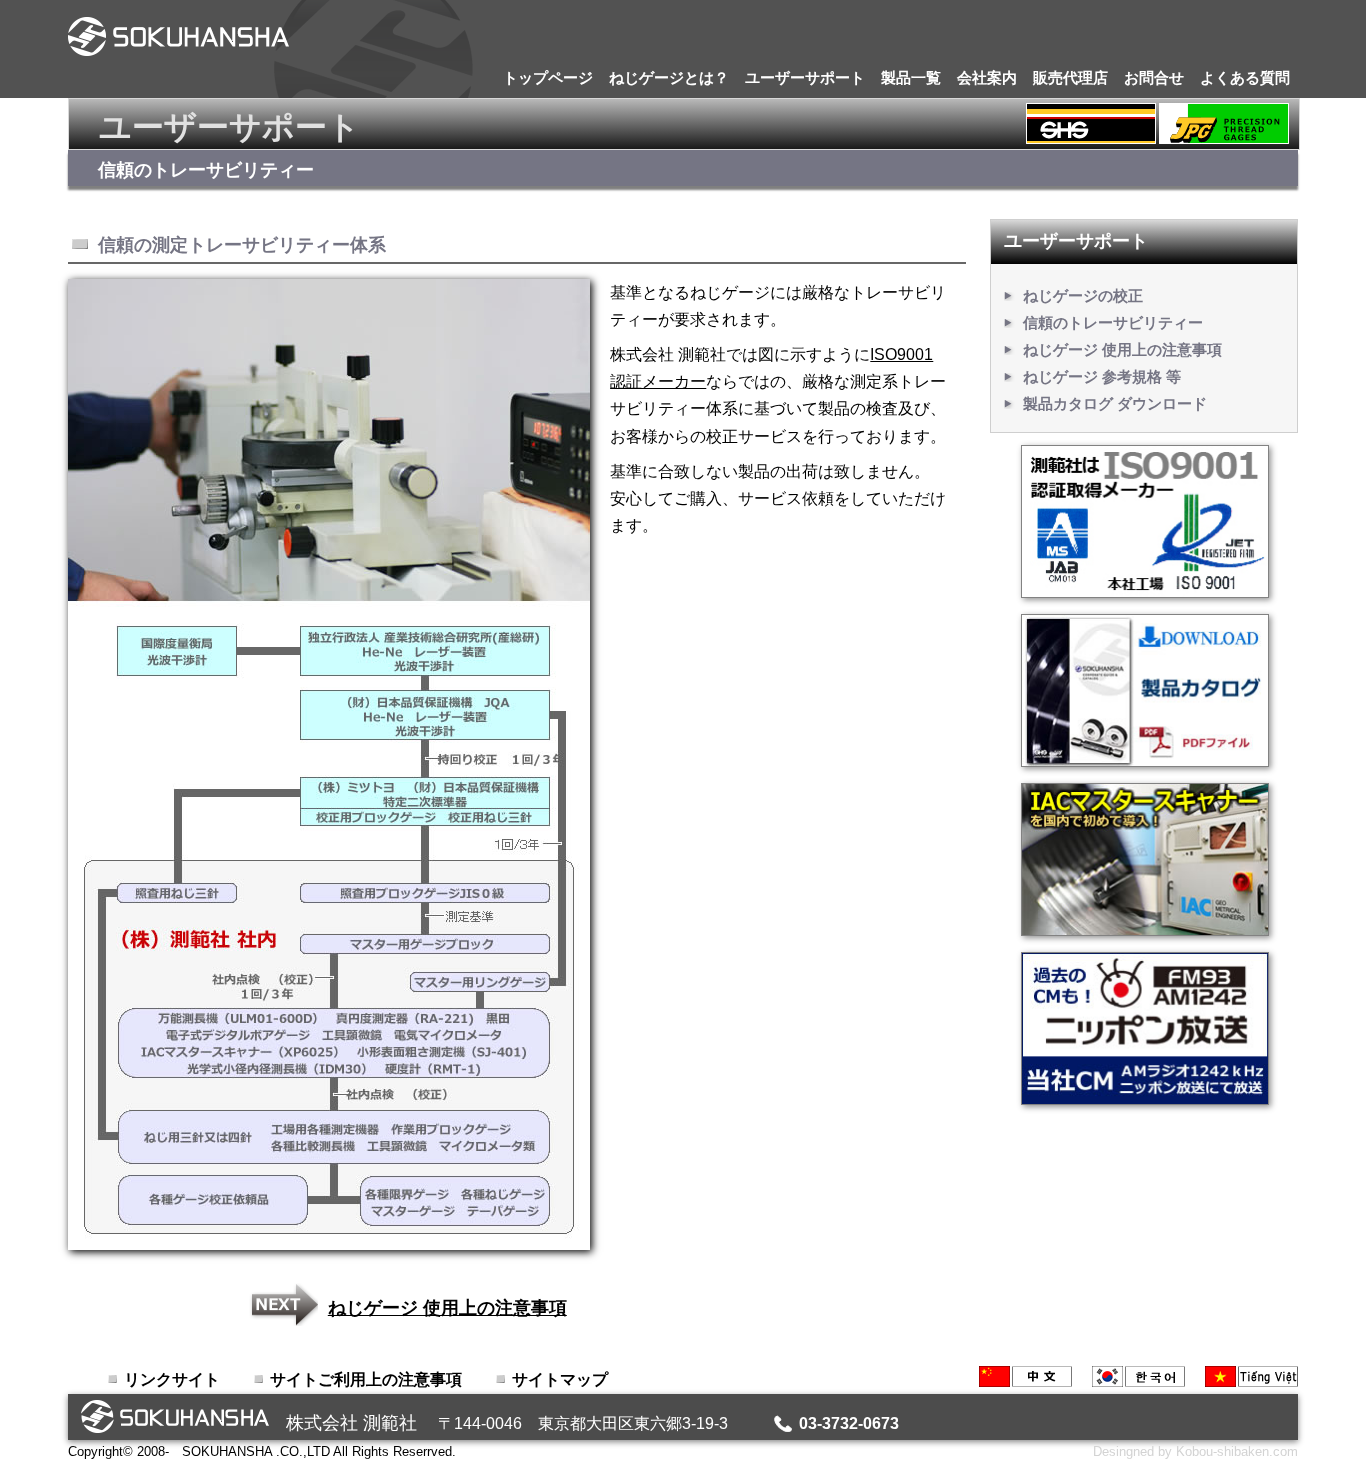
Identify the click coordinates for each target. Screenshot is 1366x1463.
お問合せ (1154, 77)
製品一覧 (911, 77)
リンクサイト (172, 1379)
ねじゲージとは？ (669, 77)
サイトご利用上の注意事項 (366, 1379)
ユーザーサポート (805, 77)
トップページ (548, 77)
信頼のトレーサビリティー (1113, 322)
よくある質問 (1245, 77)
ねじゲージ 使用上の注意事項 (447, 1308)
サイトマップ (560, 1379)
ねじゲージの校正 (1083, 295)
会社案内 (987, 77)
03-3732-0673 (849, 1423)
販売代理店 (1070, 77)
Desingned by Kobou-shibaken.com (1195, 1451)
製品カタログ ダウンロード (1115, 403)
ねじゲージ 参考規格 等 (1102, 376)
